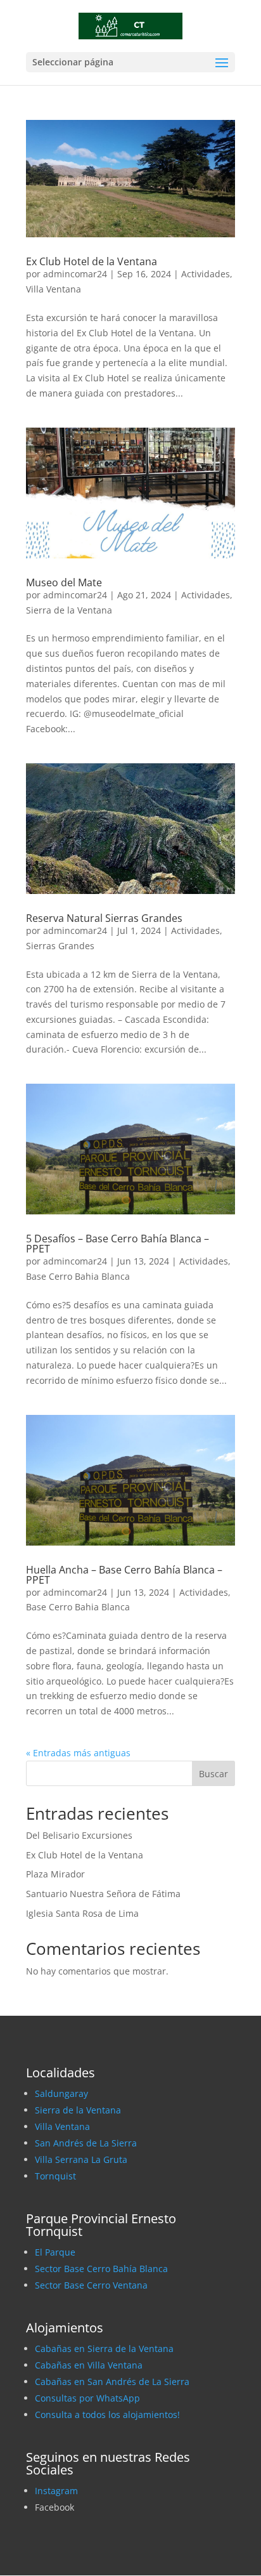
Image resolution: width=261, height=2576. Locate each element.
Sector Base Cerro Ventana (91, 2285)
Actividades (206, 274)
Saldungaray (61, 2093)
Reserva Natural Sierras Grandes (104, 918)
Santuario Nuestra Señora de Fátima (103, 1894)
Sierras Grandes (60, 946)
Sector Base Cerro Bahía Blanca (101, 2269)
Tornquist (55, 2176)
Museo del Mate (64, 582)
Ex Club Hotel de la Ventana (92, 261)
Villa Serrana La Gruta (81, 2159)
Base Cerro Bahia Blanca (78, 1276)
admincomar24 (75, 274)
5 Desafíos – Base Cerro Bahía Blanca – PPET (118, 1244)
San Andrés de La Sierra (86, 2143)
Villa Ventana (54, 289)
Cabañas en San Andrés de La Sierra (112, 2382)
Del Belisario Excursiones (79, 1835)
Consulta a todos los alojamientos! (107, 2415)
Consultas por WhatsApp (87, 2398)
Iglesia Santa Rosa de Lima (82, 1913)
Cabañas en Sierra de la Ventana (104, 2349)
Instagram (56, 2491)
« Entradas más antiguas (78, 1753)
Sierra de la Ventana (69, 610)
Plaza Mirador (55, 1874)
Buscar (213, 1774)
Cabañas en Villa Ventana (89, 2365)
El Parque (55, 2252)
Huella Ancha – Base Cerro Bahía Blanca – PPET (124, 1575)
